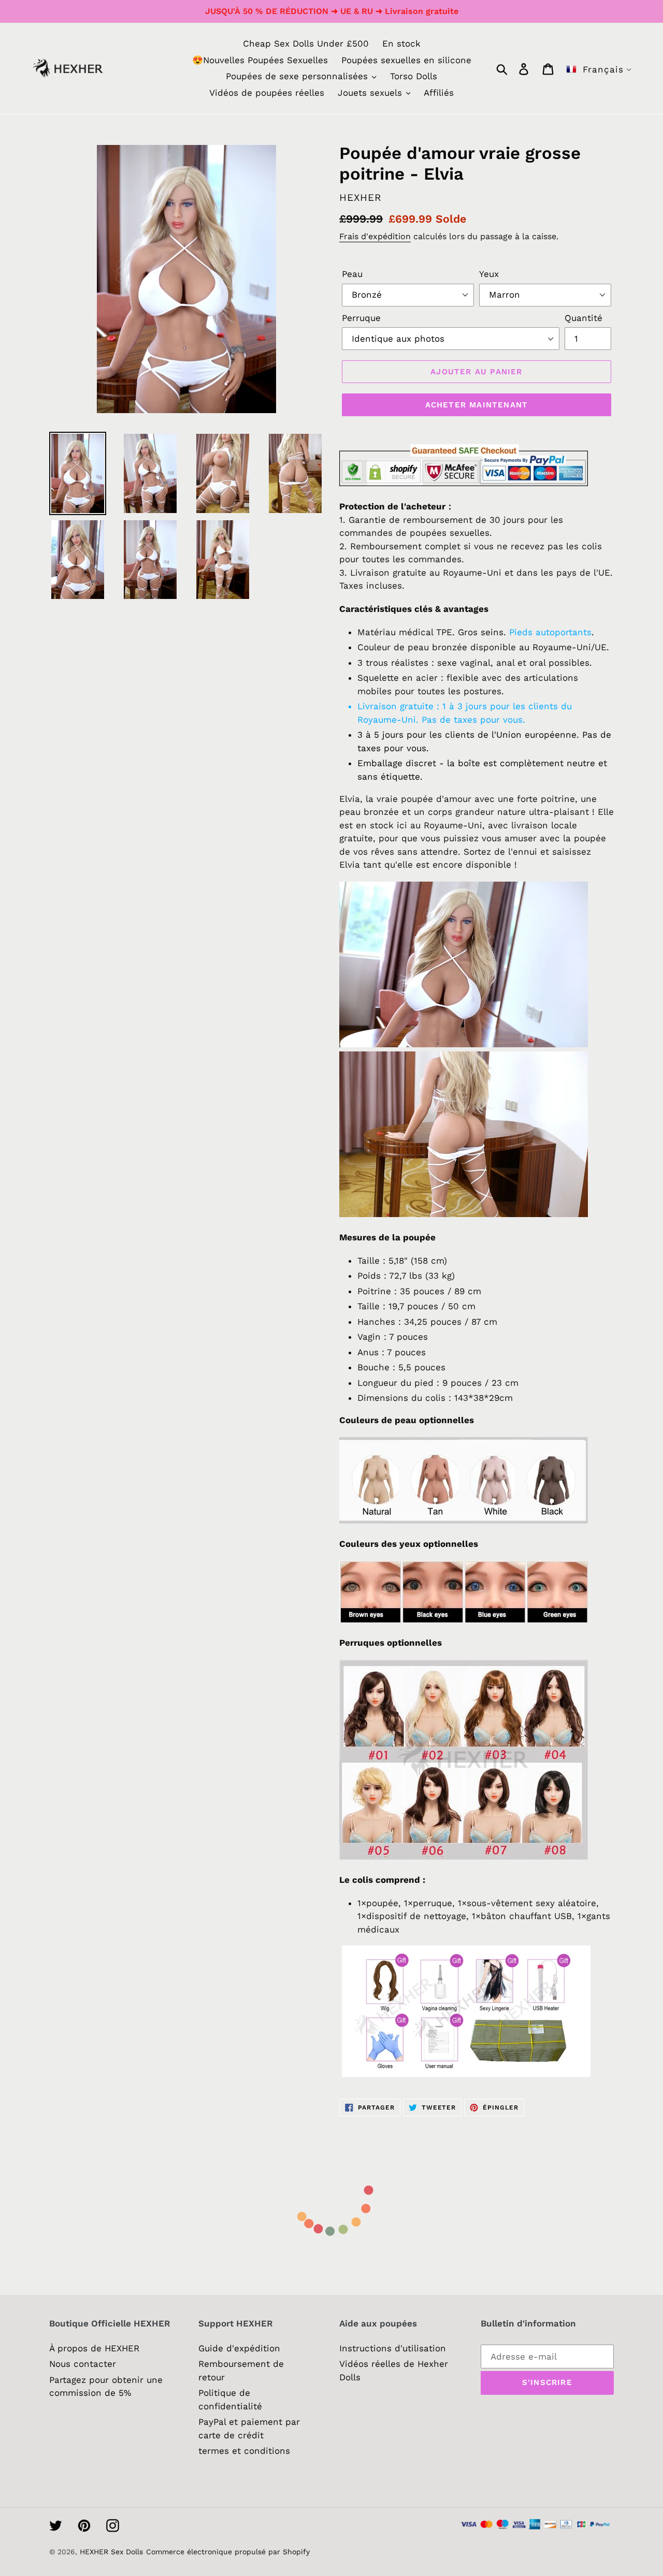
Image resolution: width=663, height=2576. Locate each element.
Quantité (583, 318)
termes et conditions (244, 2451)
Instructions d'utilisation (393, 2348)
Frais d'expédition (375, 236)
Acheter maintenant (477, 405)
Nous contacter (83, 2364)
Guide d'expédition (239, 2348)
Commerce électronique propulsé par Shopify (228, 2552)
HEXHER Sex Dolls (111, 2552)
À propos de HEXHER (94, 2348)
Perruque (361, 318)
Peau (352, 274)
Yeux (489, 274)
